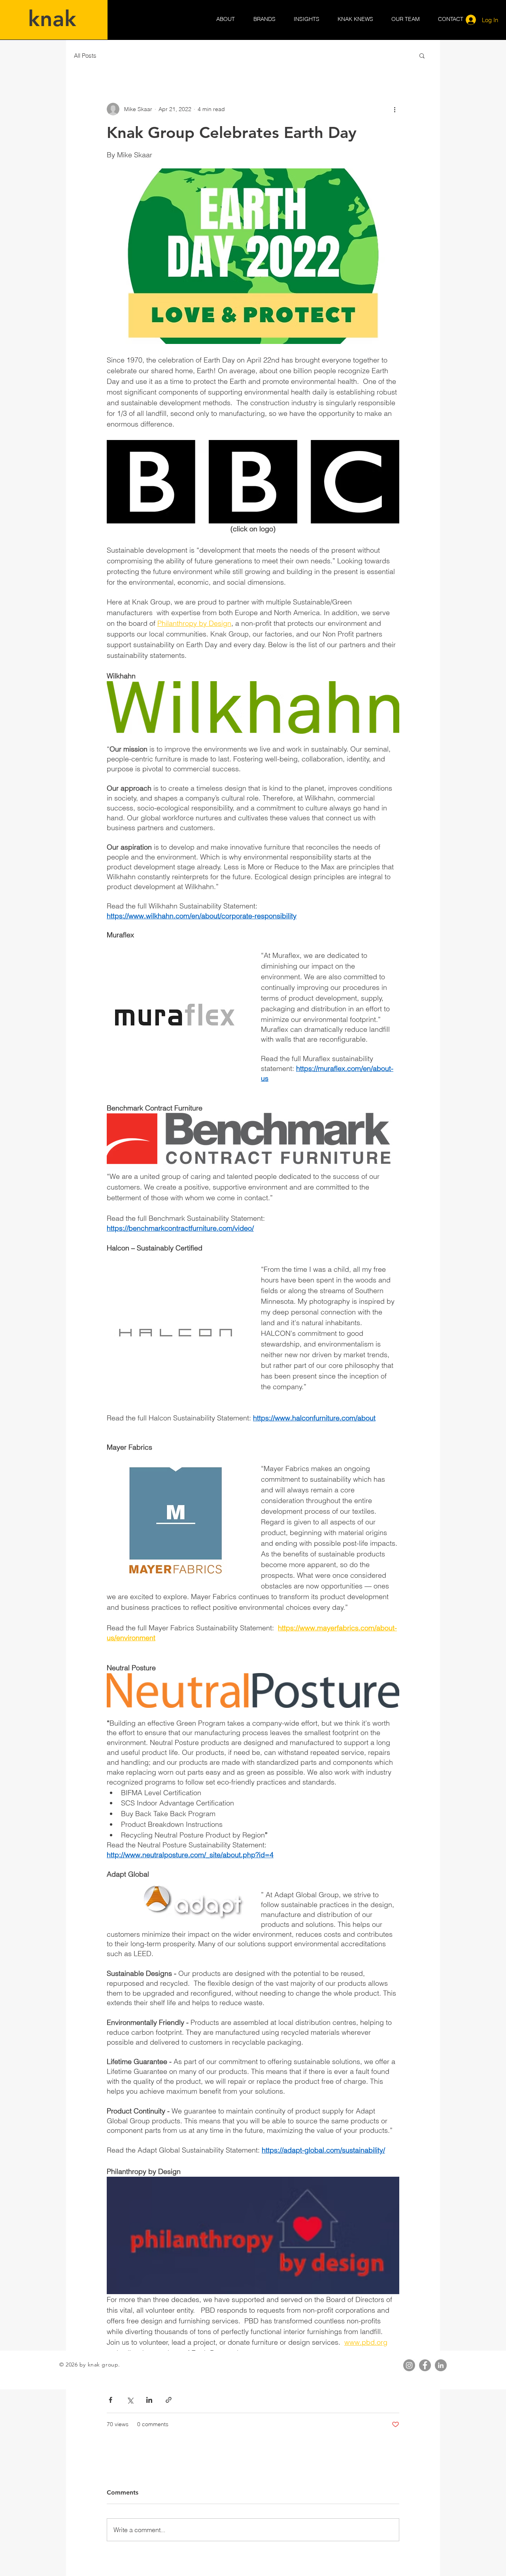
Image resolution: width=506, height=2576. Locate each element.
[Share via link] (169, 2400)
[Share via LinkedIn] (149, 2400)
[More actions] (395, 109)
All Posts (85, 56)
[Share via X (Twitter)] (130, 2400)
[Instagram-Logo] (409, 2365)
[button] (422, 55)
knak (52, 19)
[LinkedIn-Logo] (441, 2365)
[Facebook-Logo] (425, 2365)
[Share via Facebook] (110, 2400)
